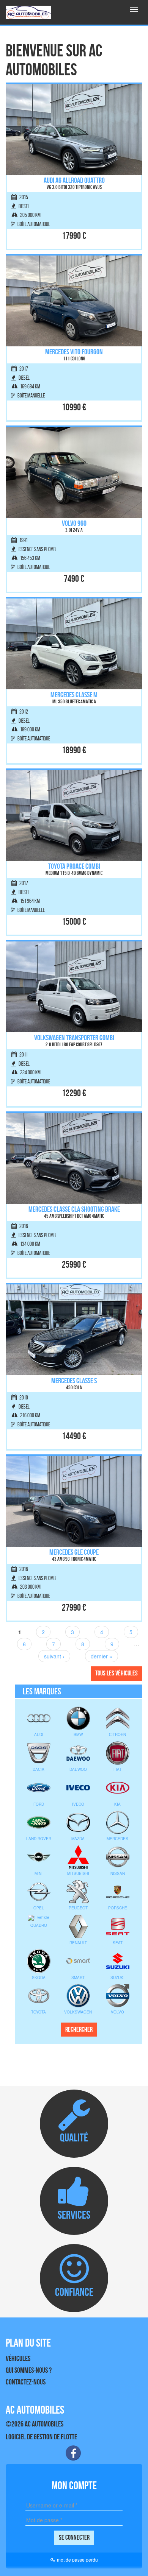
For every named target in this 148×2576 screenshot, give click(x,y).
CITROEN (117, 1734)
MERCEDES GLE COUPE (74, 1552)
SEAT (118, 1943)
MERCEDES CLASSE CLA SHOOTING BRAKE (74, 1209)
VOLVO (117, 2012)
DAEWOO (78, 1769)
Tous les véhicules (117, 1673)
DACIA (39, 1769)
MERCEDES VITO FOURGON (74, 352)
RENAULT (78, 1943)
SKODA (39, 1978)
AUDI (39, 1734)
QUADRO (39, 1925)
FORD (39, 1804)
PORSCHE (118, 1908)
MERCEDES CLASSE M (74, 695)
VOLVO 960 (74, 523)
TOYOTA (39, 2012)
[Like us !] (73, 2453)
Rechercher (79, 2029)
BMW (78, 1734)
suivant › (54, 1656)
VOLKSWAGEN (78, 2012)
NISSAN (118, 1873)
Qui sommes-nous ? (29, 2370)
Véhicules (18, 2358)
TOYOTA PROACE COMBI (74, 866)
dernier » (102, 1656)
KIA (117, 1804)
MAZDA (78, 1839)
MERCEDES (117, 1839)
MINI (39, 1873)
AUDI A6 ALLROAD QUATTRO (74, 180)
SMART (78, 1978)
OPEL (39, 1908)
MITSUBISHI (78, 1873)
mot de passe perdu (77, 2560)
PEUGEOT (78, 1908)
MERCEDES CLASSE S (74, 1381)
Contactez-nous (26, 2382)
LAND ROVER (39, 1839)
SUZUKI (117, 1978)
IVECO (78, 1804)
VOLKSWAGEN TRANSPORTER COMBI (74, 1038)
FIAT (117, 1769)
